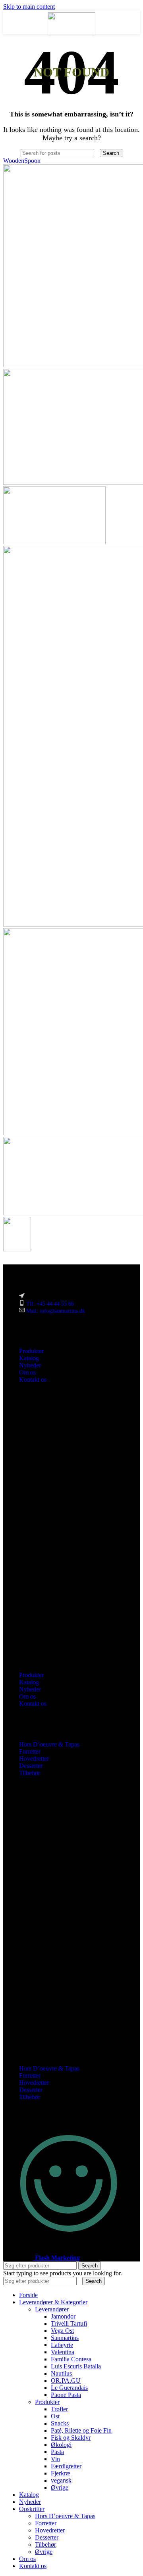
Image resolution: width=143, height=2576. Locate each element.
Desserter (31, 1766)
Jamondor (63, 2316)
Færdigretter (66, 2466)
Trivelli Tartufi (69, 2323)
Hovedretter (34, 1759)
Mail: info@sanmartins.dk (56, 1311)
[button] (71, 1527)
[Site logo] (71, 34)
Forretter (30, 1751)
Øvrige (60, 2487)
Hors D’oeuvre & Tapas (49, 1744)
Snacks (60, 2423)
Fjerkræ (61, 2473)
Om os (27, 1372)
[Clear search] (98, 153)
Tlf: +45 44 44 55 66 (50, 1304)
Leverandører (52, 2309)
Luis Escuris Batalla (76, 2366)
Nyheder (30, 1365)
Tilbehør (30, 1773)
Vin (55, 2459)
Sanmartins (65, 2338)
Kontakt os (33, 1380)
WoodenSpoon (22, 161)
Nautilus (61, 2373)
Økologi (61, 2445)
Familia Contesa (71, 2359)
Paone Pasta (66, 2395)
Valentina (63, 2352)
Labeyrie (62, 2345)
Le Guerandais (69, 2388)
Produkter (31, 1351)
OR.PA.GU (66, 2381)
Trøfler (59, 2409)
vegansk (61, 2480)
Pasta (57, 2452)
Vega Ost (62, 2331)
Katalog (29, 1358)
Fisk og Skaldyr (71, 2438)
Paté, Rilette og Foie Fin (81, 2430)
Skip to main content (29, 7)
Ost (55, 2416)
